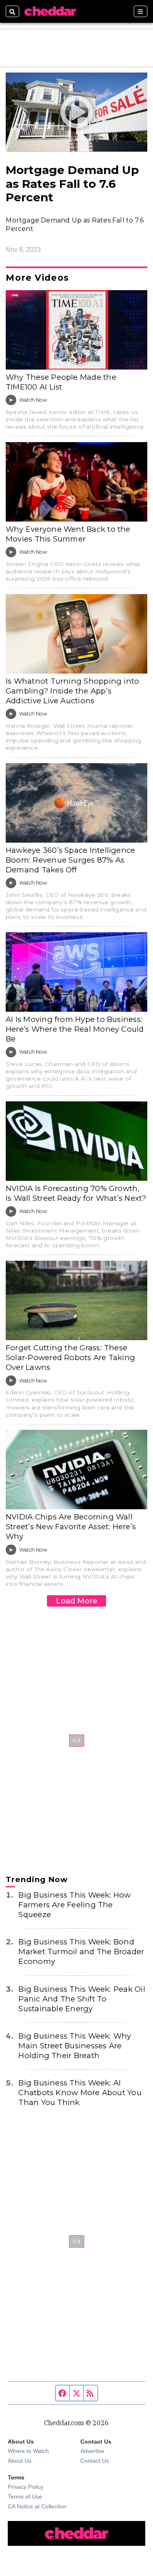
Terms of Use (25, 2497)
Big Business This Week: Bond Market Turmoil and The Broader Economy (81, 1952)
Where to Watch (28, 2451)
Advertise (92, 2451)
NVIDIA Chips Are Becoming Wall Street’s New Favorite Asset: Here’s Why (71, 1527)
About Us (20, 2461)
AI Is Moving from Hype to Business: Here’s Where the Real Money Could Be (75, 1029)
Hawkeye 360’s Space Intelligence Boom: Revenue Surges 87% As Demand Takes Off (70, 860)
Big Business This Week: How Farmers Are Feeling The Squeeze (74, 1905)
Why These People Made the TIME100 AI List (61, 382)
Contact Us (95, 2461)
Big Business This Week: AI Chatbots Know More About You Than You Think (80, 2093)
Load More (77, 1601)
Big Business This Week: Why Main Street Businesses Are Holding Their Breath (75, 2046)
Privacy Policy (25, 2487)
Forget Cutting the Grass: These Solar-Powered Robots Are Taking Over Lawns (70, 1357)
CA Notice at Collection (37, 2506)
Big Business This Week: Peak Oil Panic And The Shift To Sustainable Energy (82, 1999)
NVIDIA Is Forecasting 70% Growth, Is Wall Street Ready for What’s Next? (76, 1193)
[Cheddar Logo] (50, 11)
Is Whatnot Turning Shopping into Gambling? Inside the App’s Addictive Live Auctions (72, 691)
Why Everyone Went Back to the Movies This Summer (68, 534)
